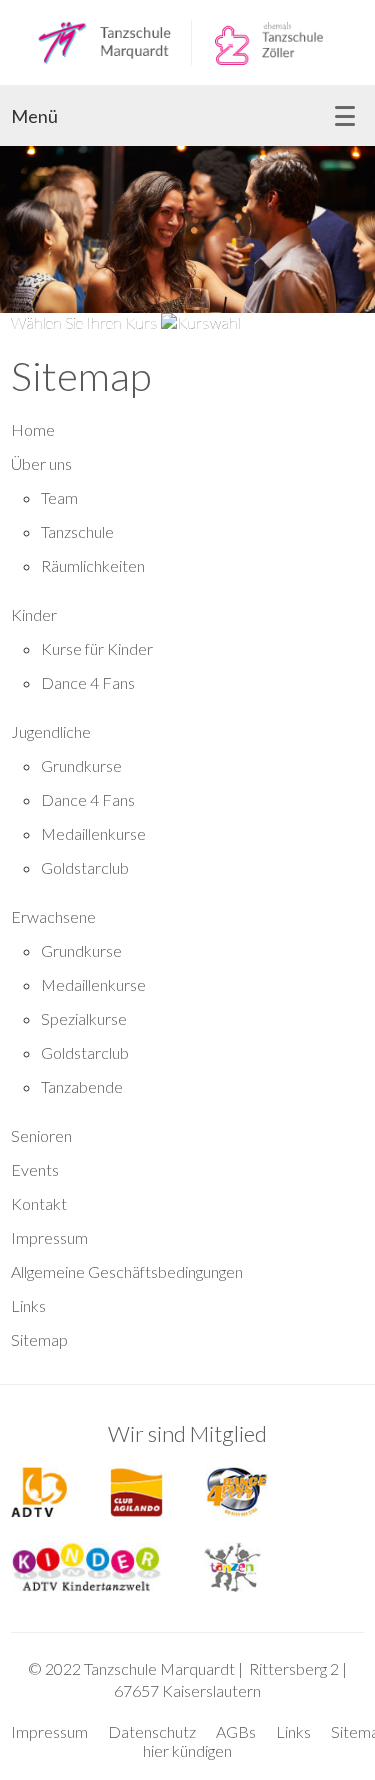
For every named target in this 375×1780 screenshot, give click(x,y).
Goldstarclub (85, 867)
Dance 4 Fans (88, 682)
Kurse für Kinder (97, 648)
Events (35, 1169)
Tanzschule (77, 531)
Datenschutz (152, 1731)
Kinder (34, 614)
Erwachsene (53, 916)
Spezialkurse (84, 1018)
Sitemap (39, 1339)
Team (59, 497)
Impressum (49, 1237)
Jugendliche (51, 731)
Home (33, 429)
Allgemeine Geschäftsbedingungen (127, 1271)
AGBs (236, 1731)
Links (28, 1305)
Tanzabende (82, 1086)
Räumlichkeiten (93, 565)
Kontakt (39, 1203)
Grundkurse (81, 765)
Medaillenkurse (93, 833)
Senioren (41, 1135)
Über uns (41, 463)
